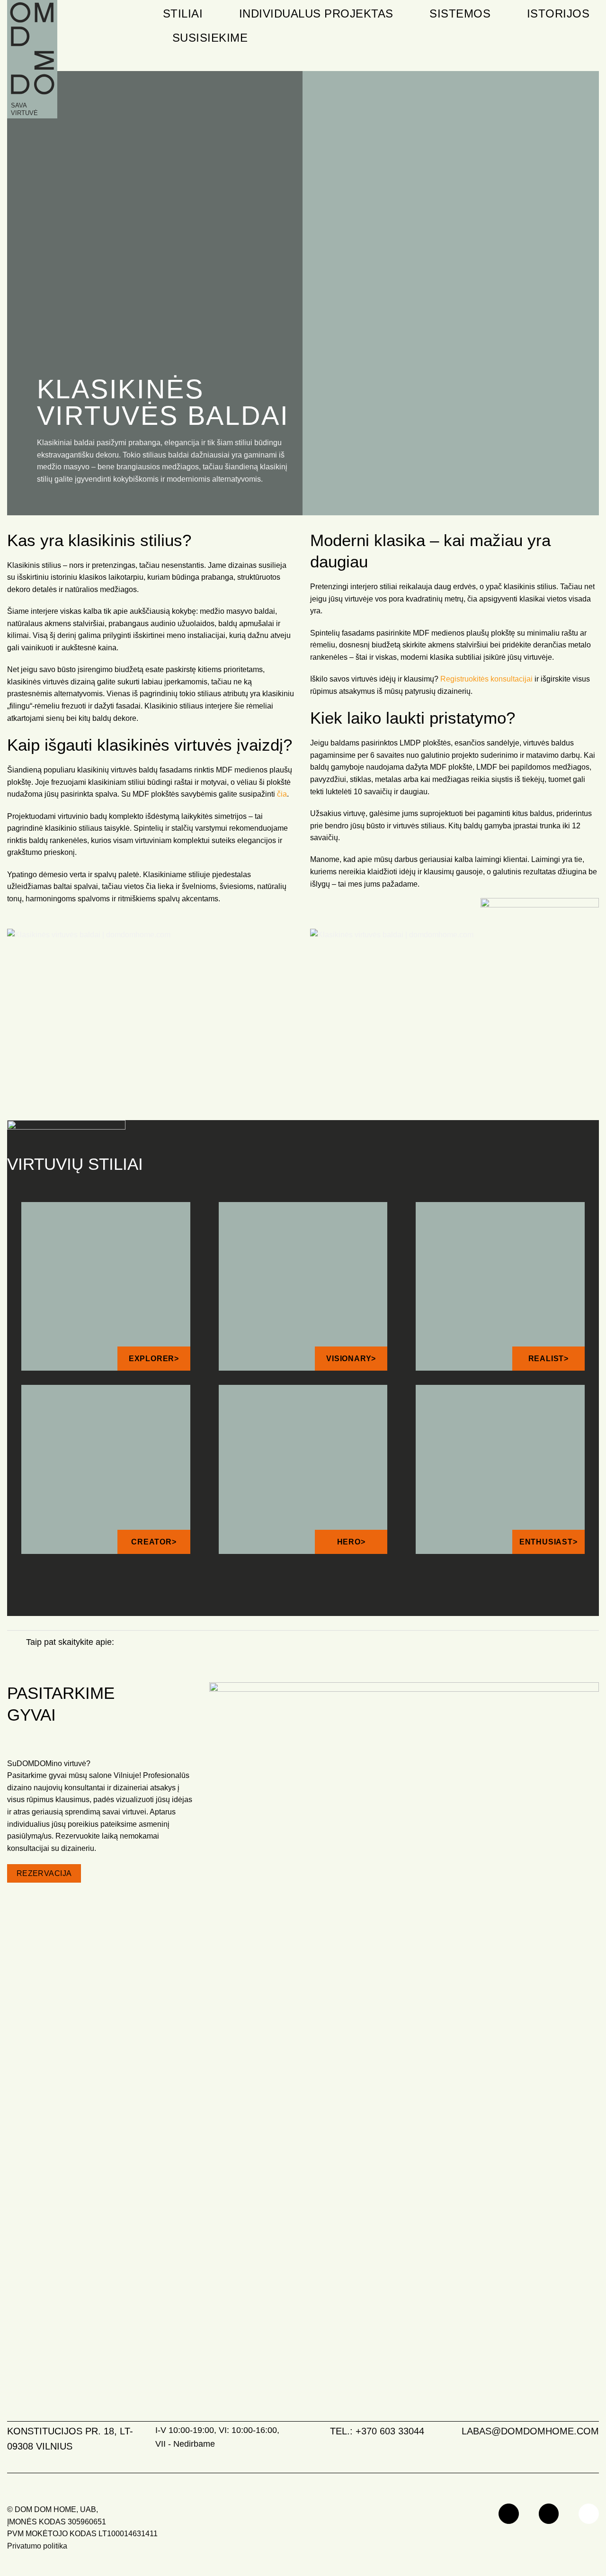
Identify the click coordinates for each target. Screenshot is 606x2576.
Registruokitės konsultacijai (486, 679)
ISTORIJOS (558, 13)
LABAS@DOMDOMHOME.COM (530, 2431)
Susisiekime (210, 38)
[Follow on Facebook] (509, 2514)
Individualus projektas (316, 13)
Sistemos (460, 13)
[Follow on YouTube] (589, 2514)
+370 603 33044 (390, 2431)
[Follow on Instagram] (549, 2514)
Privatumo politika (37, 2546)
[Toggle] (16, 1643)
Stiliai (183, 13)
